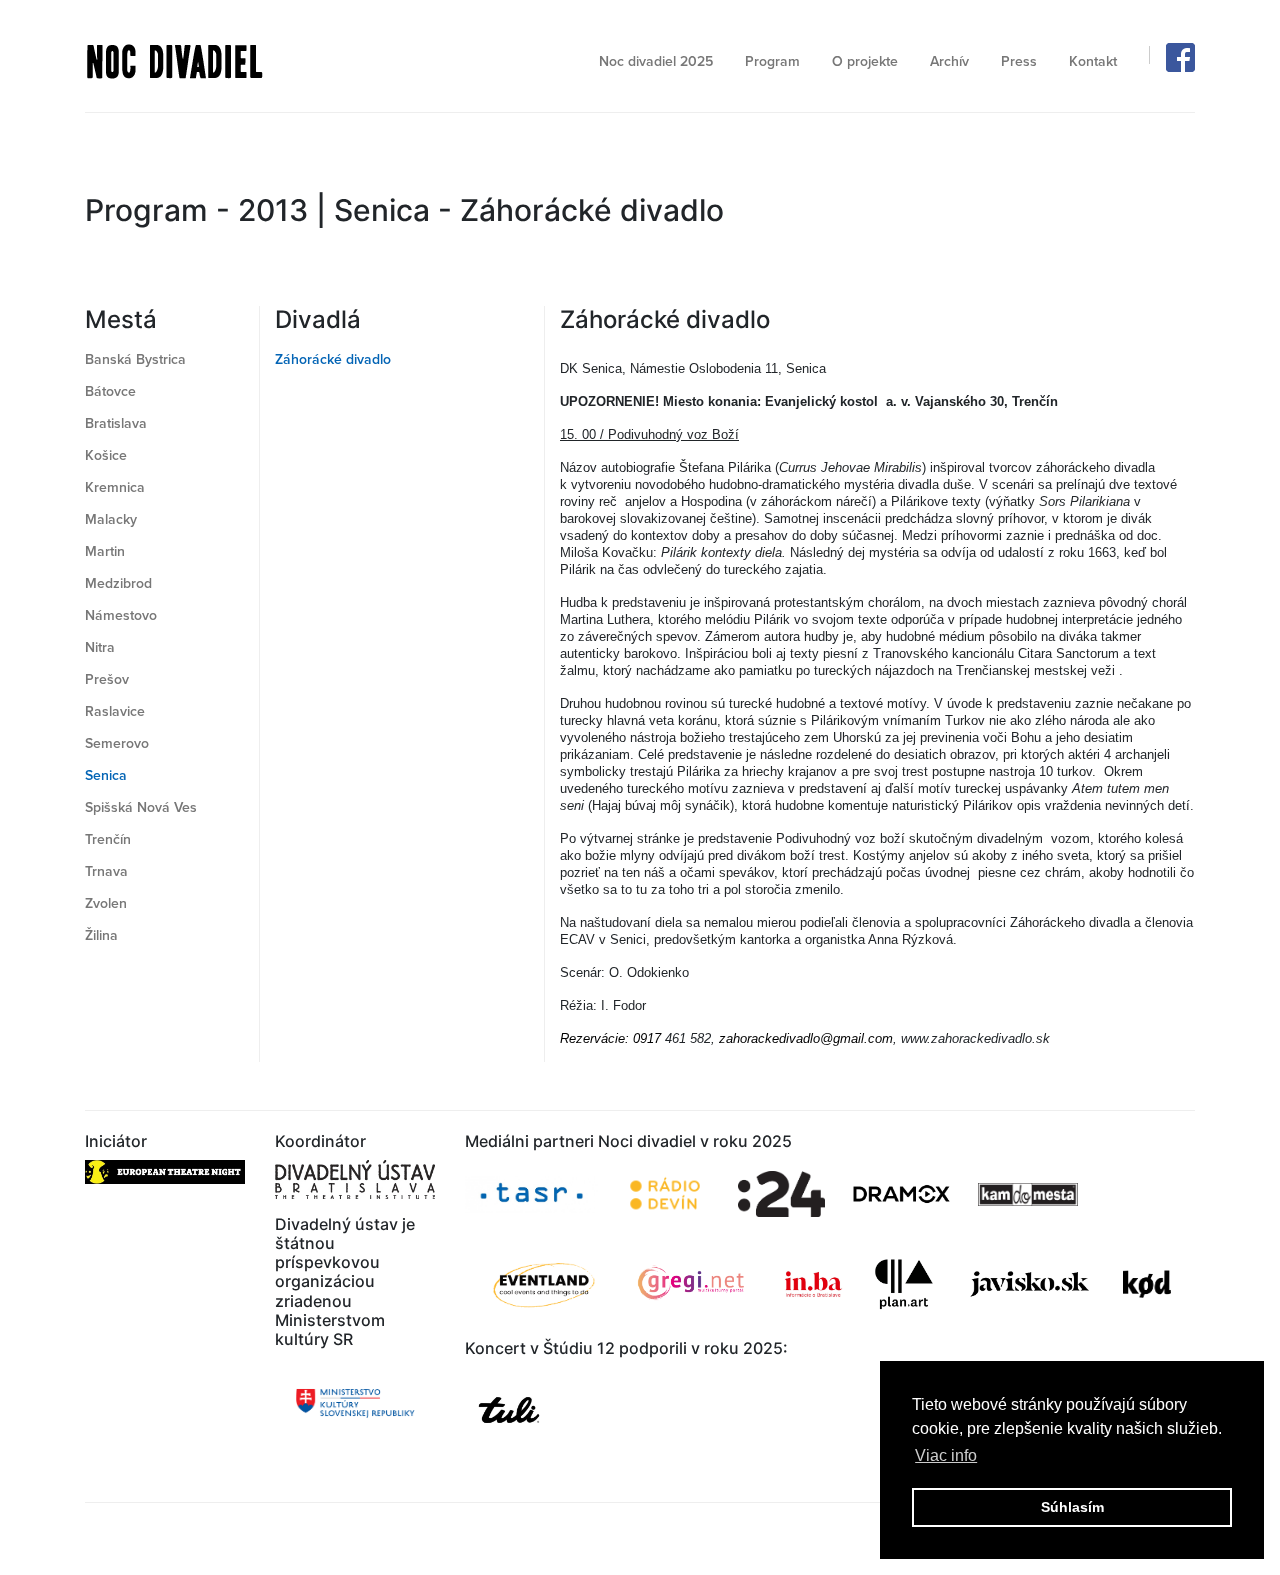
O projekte (865, 61)
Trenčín (108, 839)
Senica (106, 775)
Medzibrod (118, 583)
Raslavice (115, 711)
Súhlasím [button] (1072, 1507)
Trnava (106, 871)
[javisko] (1031, 1284)
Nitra (100, 647)
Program (772, 61)
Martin (105, 551)
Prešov (107, 679)
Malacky (111, 519)
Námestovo (121, 615)
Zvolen (106, 903)
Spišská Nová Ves (141, 807)
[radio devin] (665, 1194)
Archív (949, 61)
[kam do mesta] (1030, 1194)
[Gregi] (692, 1284)
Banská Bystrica (135, 359)
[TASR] (531, 1194)
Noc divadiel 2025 (656, 61)
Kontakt (1093, 61)
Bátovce (110, 391)
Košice (106, 455)
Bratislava (116, 423)
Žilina (101, 935)
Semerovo (117, 743)
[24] (781, 1194)
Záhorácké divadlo (333, 359)
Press (1019, 61)
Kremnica (115, 487)
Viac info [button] (946, 1455)
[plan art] (904, 1284)
